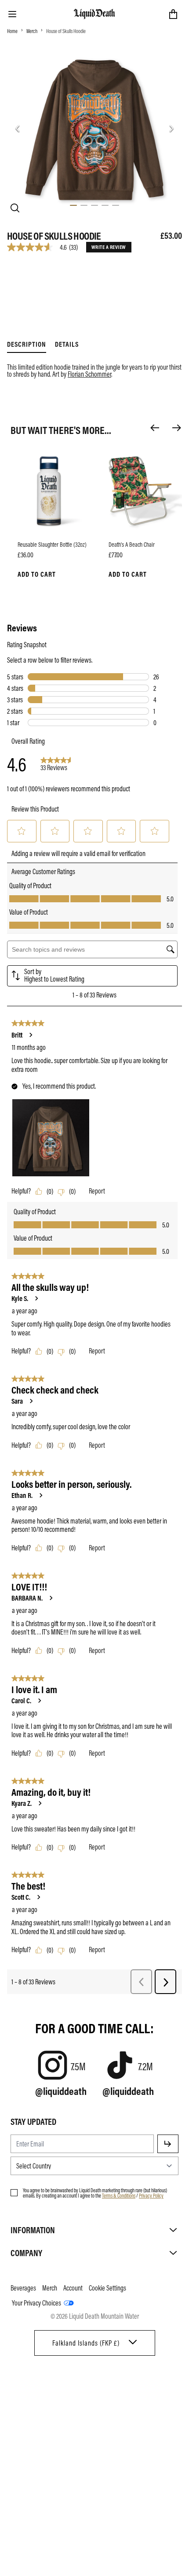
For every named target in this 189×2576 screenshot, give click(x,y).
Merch (32, 31)
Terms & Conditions (119, 2195)
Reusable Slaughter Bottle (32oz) (52, 544)
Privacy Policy (151, 2195)
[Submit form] (168, 2144)
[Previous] (155, 428)
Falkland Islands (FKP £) (86, 2343)
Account (73, 2288)
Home (12, 31)
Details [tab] (67, 344)
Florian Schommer (89, 374)
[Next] (177, 428)
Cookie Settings (107, 2288)
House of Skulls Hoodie (66, 31)
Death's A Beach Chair (132, 544)
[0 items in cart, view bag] (173, 14)
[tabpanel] (94, 365)
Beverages (23, 2288)
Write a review (109, 247)
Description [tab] (27, 344)
